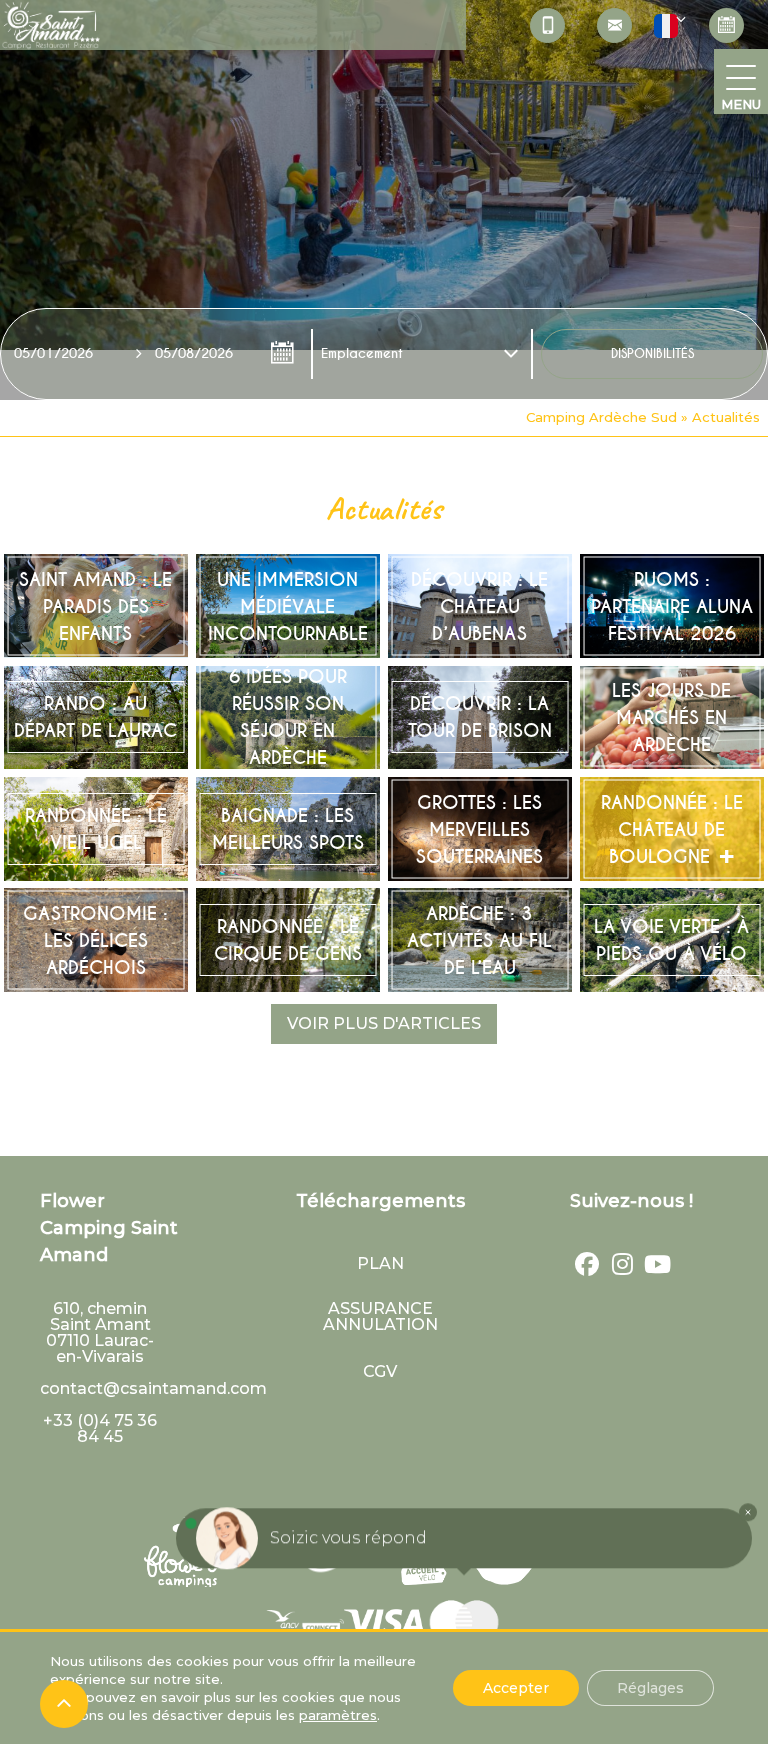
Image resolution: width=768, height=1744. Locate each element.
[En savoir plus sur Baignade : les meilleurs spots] (288, 829)
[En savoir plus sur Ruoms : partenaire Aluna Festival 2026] (672, 606)
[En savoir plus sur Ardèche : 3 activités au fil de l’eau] (480, 940)
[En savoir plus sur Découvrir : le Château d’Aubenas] (480, 606)
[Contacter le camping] (614, 25)
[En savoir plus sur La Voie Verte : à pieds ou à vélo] (672, 940)
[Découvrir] (304, 1622)
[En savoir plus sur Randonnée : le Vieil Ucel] (96, 829)
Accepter (516, 1688)
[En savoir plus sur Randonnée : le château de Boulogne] (672, 829)
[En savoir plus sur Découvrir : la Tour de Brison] (480, 718)
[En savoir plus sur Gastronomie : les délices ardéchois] (96, 940)
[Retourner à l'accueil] (50, 29)
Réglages (650, 1688)
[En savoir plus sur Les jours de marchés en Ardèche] (672, 718)
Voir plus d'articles (384, 1023)
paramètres (338, 1715)
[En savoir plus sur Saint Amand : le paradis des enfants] (96, 606)
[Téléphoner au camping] (547, 25)
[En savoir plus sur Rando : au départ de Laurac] (96, 718)
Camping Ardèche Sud (601, 417)
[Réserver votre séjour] (726, 25)
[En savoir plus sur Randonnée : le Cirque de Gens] (288, 940)
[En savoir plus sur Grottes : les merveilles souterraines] (480, 829)
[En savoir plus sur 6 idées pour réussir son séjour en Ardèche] (288, 718)
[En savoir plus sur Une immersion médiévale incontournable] (288, 606)
